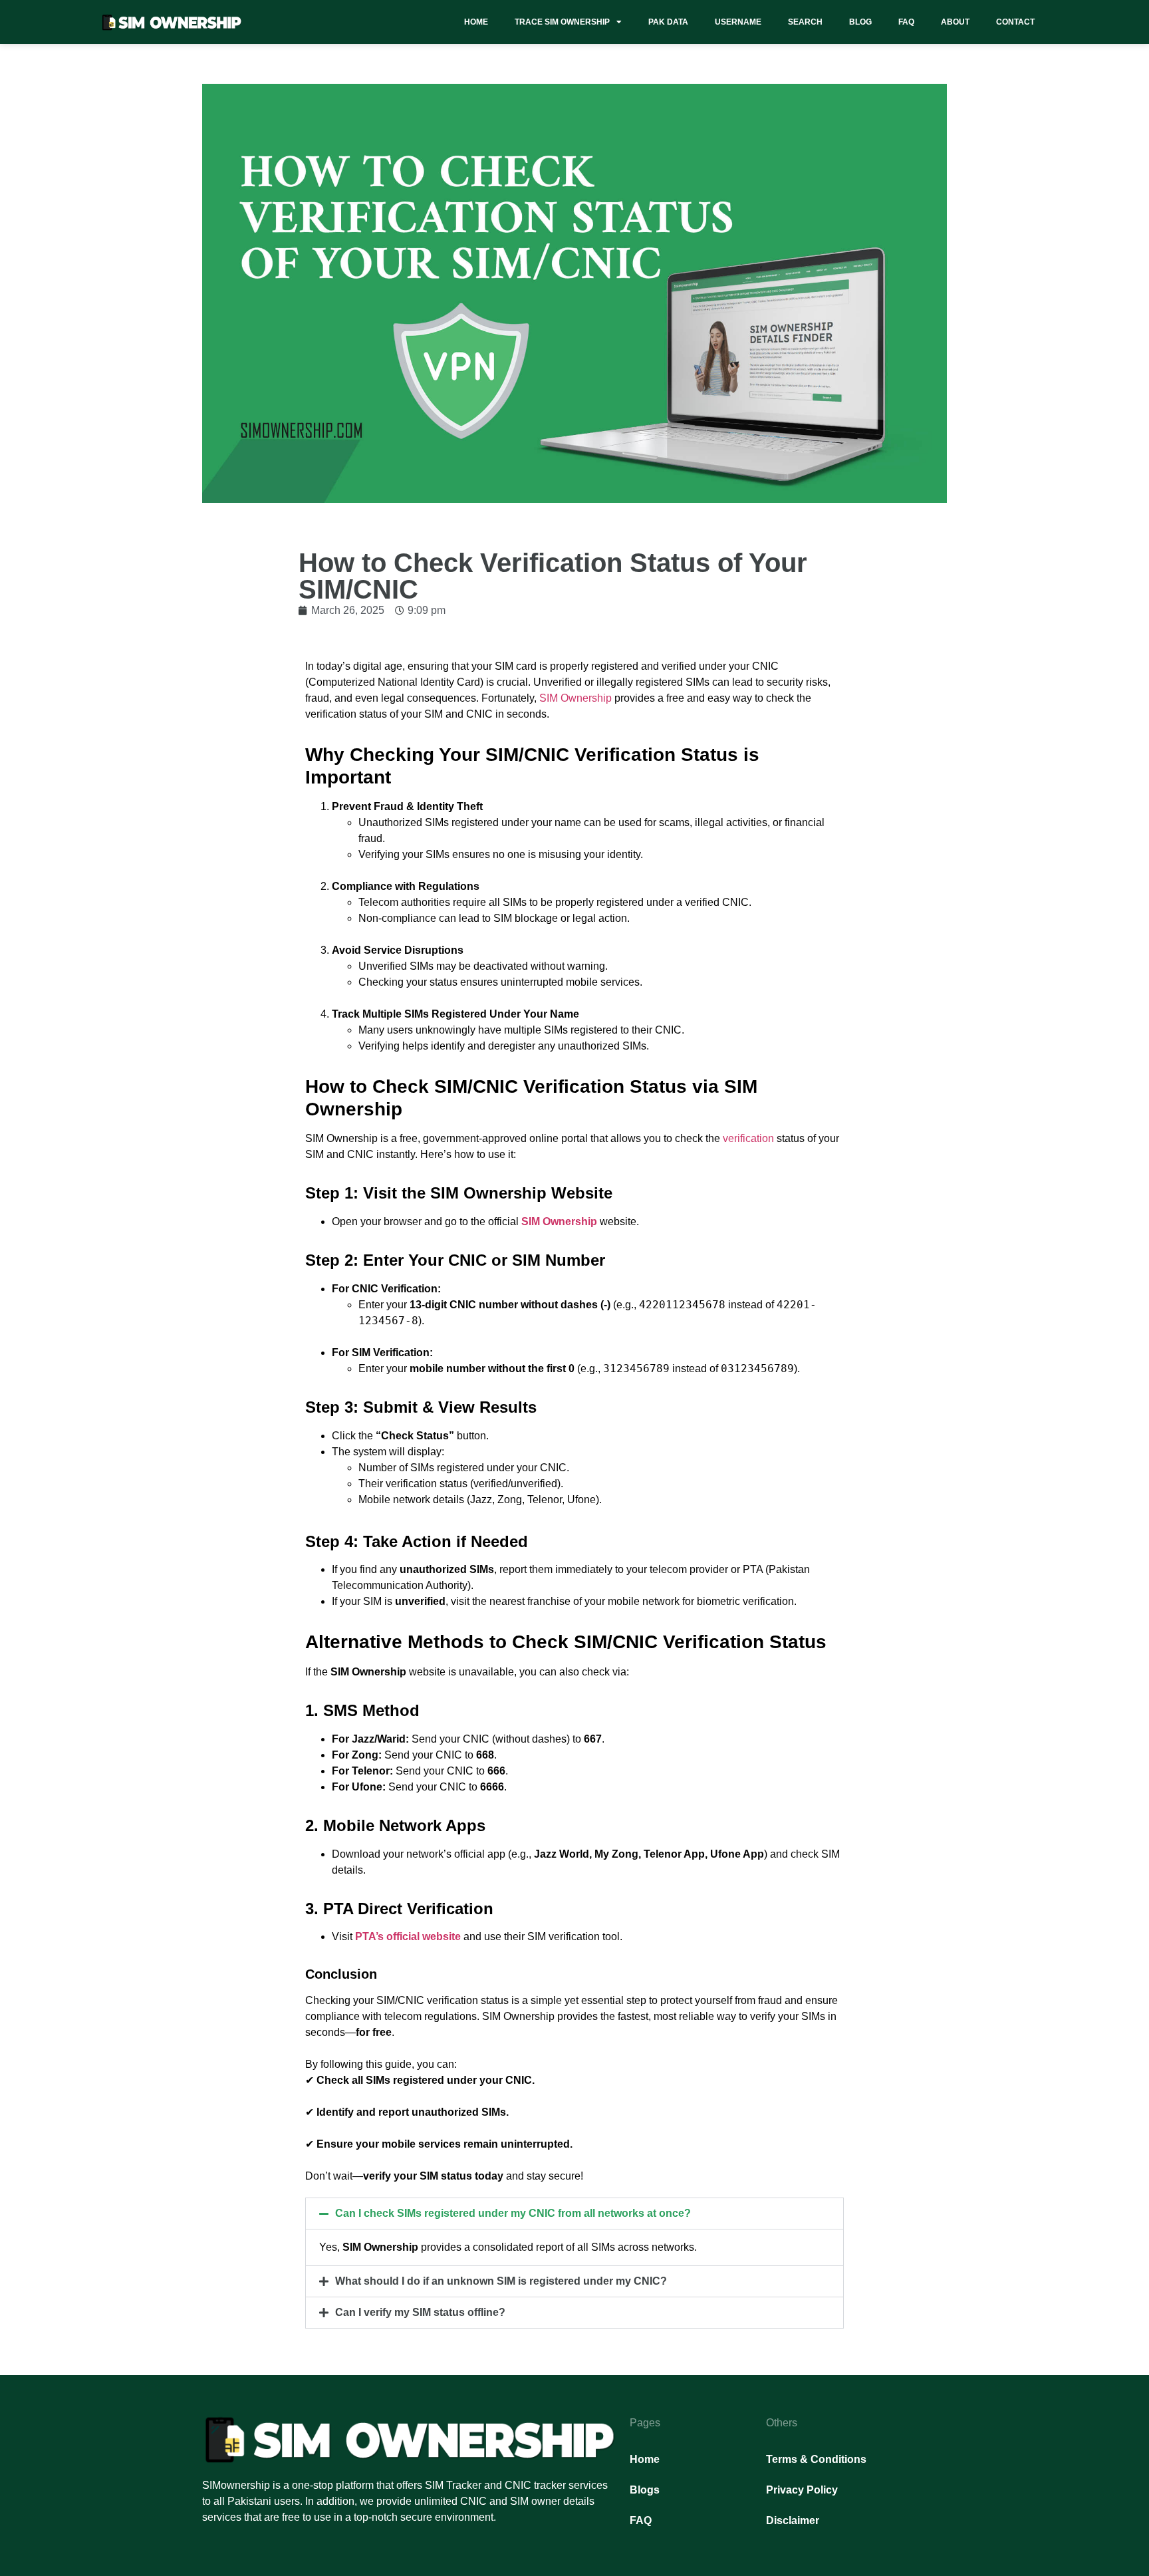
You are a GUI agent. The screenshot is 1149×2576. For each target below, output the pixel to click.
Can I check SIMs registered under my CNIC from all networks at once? (513, 2213)
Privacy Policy (802, 2490)
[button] (574, 2214)
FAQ (906, 22)
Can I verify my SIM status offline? (420, 2312)
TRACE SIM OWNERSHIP (562, 22)
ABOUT (955, 22)
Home (645, 2459)
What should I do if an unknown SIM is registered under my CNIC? (501, 2281)
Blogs (645, 2490)
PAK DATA (668, 22)
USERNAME (738, 22)
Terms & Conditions (816, 2459)
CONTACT (1015, 22)
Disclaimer (793, 2520)
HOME (476, 22)
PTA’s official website (408, 1936)
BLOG (860, 22)
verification (748, 1138)
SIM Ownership (575, 698)
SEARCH (805, 22)
